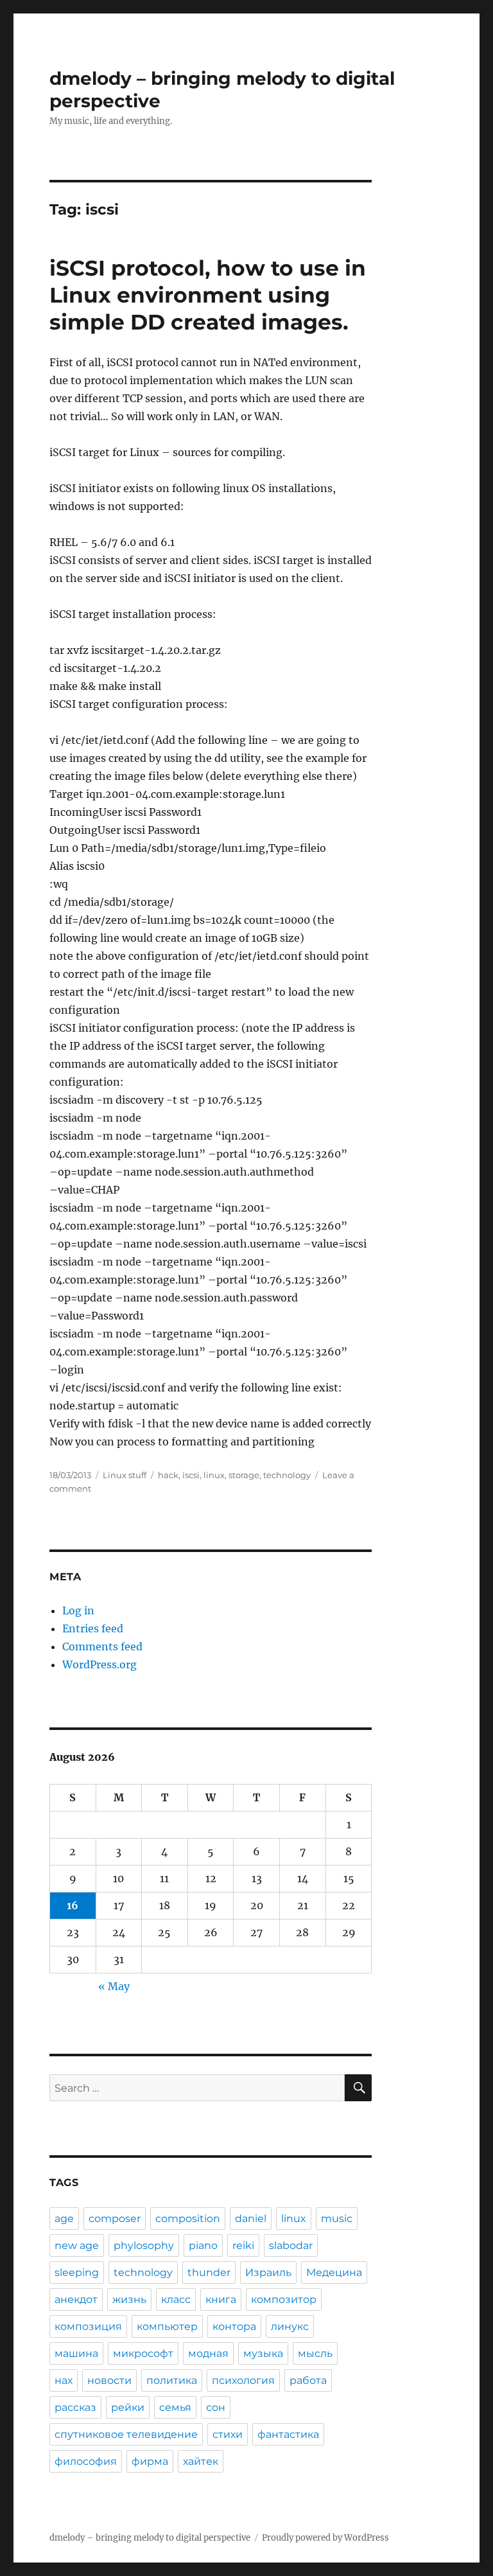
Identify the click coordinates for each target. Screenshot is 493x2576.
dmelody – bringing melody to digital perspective (150, 2538)
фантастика (288, 2434)
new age (77, 2245)
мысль (315, 2353)
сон (216, 2407)
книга (221, 2299)
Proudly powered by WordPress (325, 2538)
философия (86, 2461)
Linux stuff (125, 1475)
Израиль (268, 2272)
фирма (150, 2461)
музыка (263, 2353)
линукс (290, 2326)
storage (244, 1475)
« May (114, 1986)
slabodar (291, 2245)
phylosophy (144, 2245)
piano (203, 2245)
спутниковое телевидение (126, 2434)
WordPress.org (99, 1664)
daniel (251, 2219)
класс (176, 2299)
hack (168, 1475)
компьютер (167, 2326)
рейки (128, 2407)
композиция (88, 2326)
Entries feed (93, 1628)
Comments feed (102, 1646)
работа (308, 2380)
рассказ (75, 2407)
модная (208, 2353)
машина (76, 2353)
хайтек (201, 2461)
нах (64, 2380)
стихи (228, 2434)
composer (115, 2219)
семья (175, 2407)
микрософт (143, 2353)
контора (234, 2326)
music (337, 2219)
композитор (284, 2299)
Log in (78, 1610)
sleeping (77, 2272)
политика (172, 2380)
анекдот (76, 2299)
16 (73, 1905)
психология (243, 2380)
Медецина (334, 2272)
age (64, 2219)
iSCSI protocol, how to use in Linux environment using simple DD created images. (208, 295)
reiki (243, 2245)
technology (287, 1475)
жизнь (129, 2299)
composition (188, 2219)
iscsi (191, 1475)
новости (109, 2380)
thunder (209, 2272)
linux (214, 1475)
